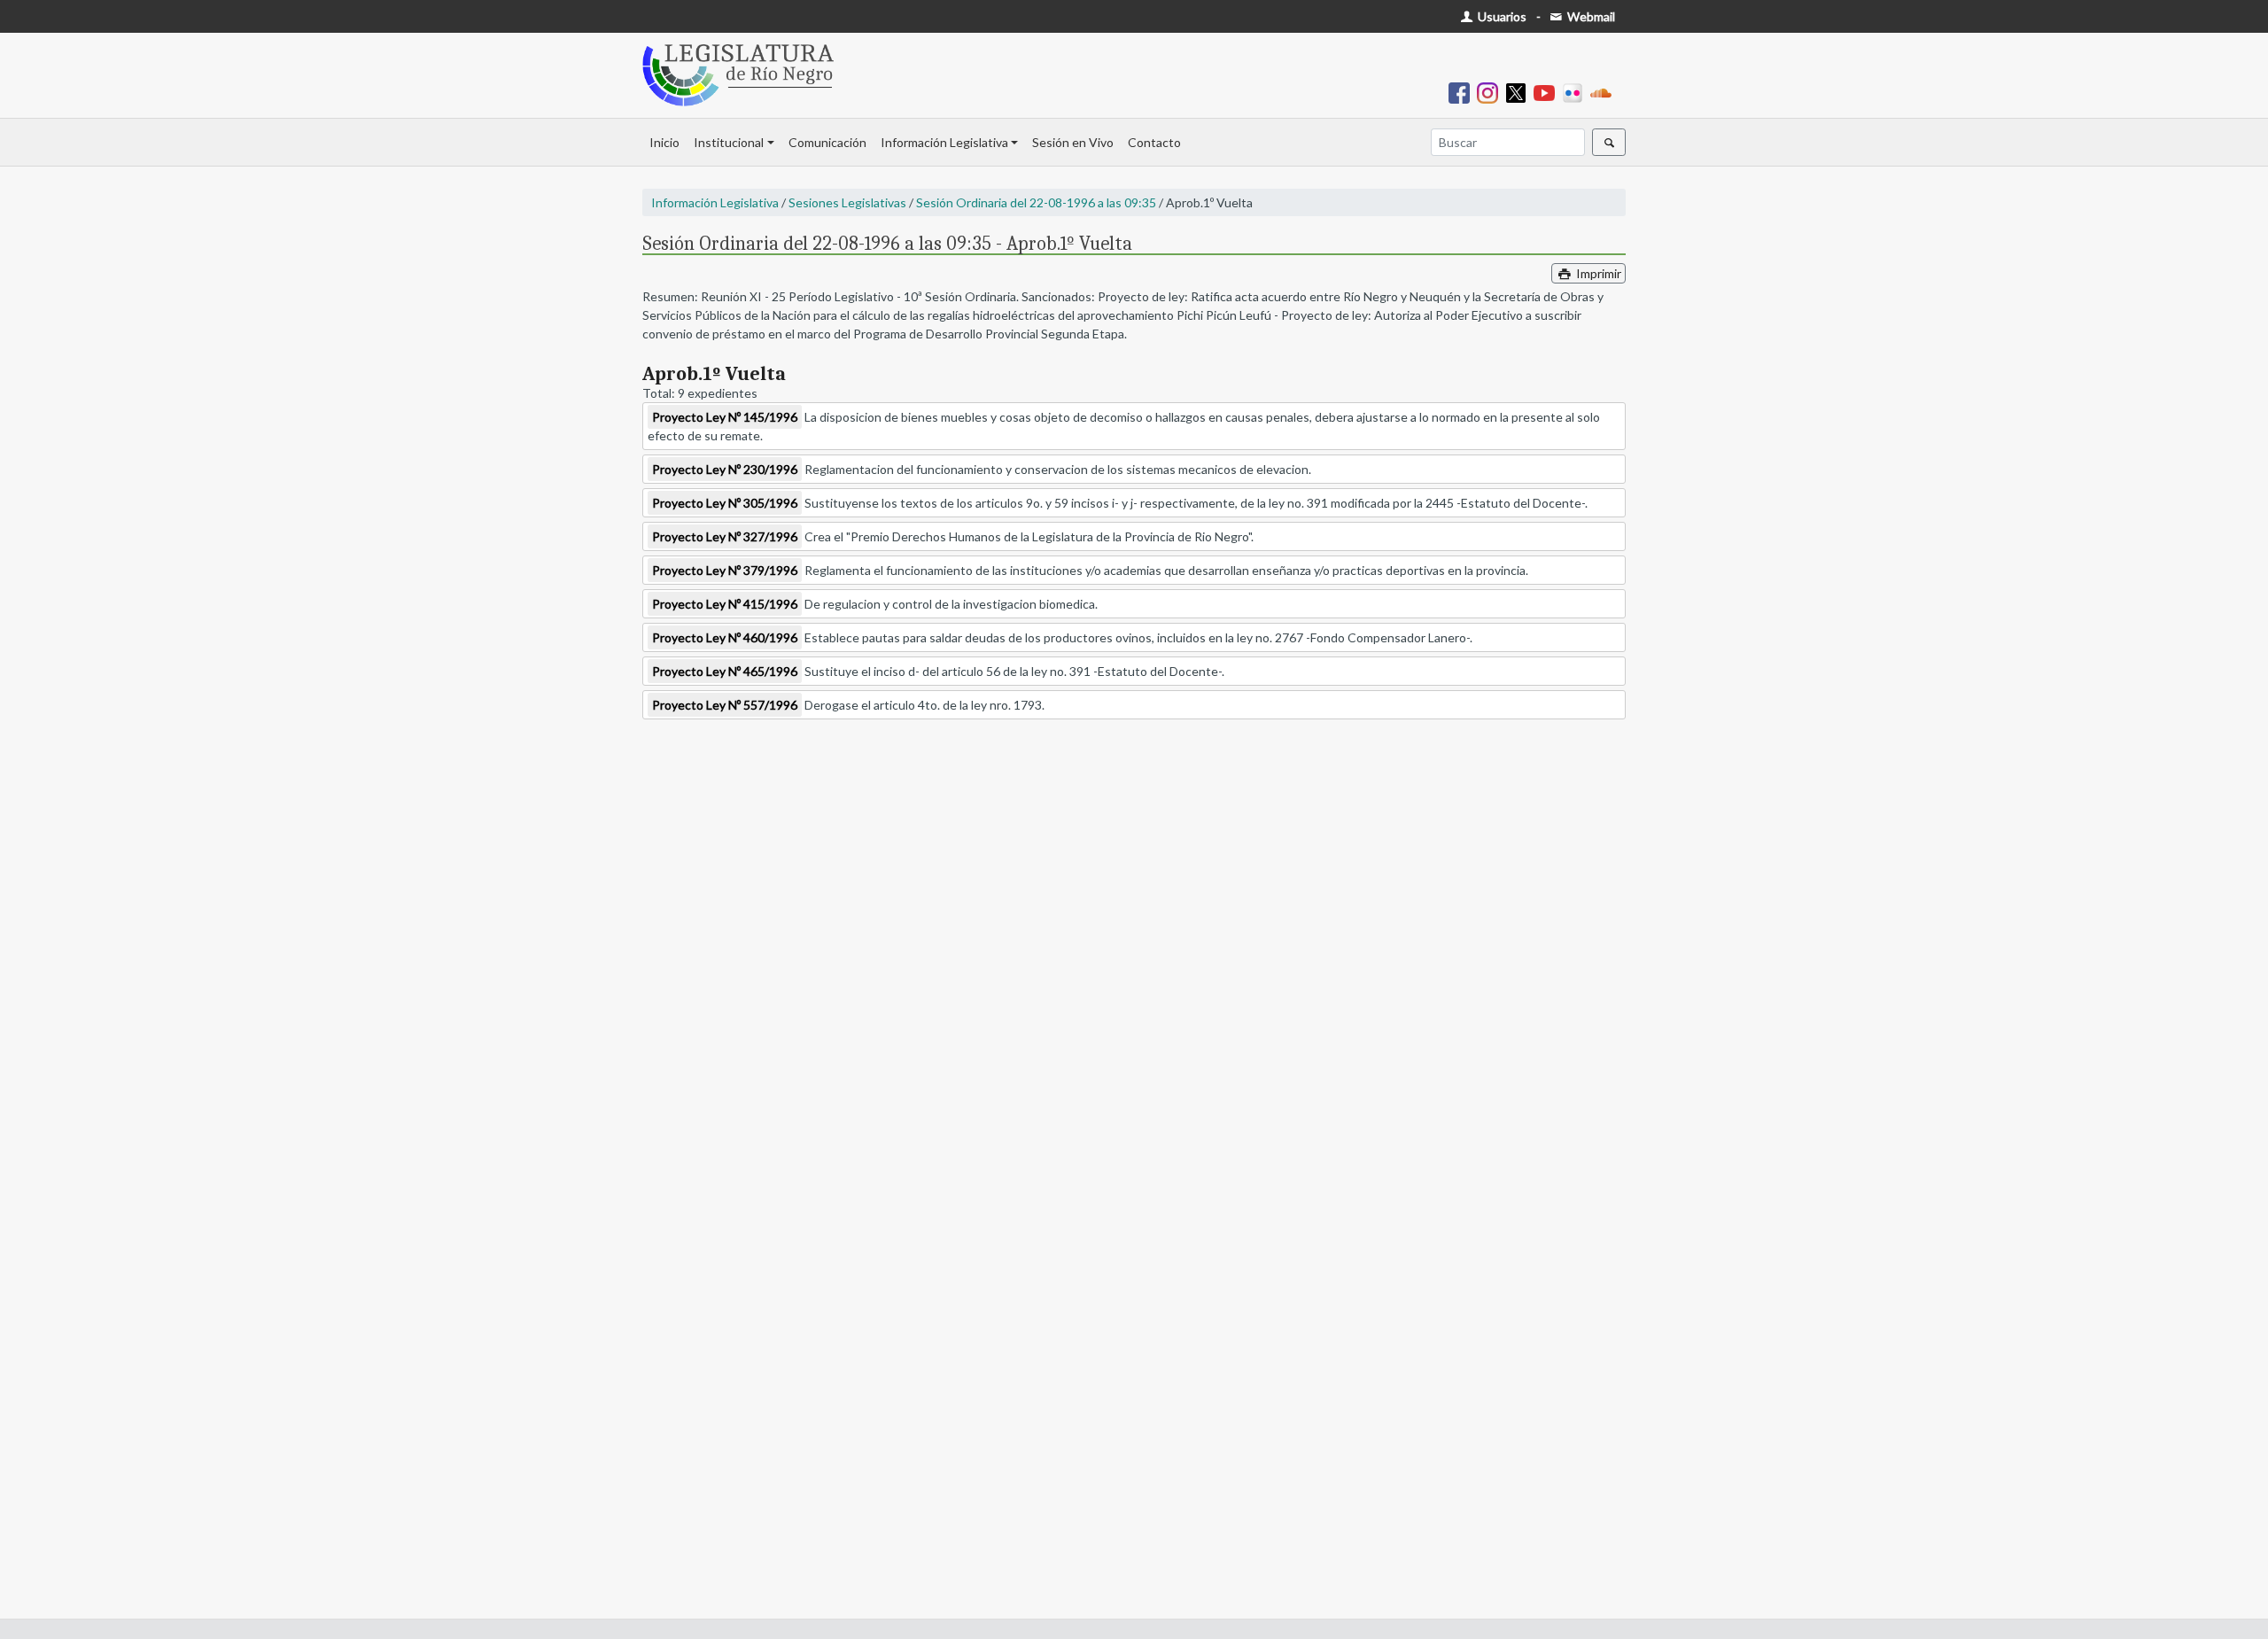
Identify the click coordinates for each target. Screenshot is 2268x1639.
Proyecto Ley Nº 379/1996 (725, 570)
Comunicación (827, 142)
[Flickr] (1576, 92)
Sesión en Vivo (1073, 142)
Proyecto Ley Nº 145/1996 (725, 417)
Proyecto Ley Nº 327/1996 (725, 536)
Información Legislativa (944, 142)
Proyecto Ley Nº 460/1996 (725, 637)
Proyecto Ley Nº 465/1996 (725, 671)
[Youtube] (1548, 92)
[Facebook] (1463, 92)
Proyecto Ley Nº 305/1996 (725, 503)
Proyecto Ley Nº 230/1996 (725, 469)
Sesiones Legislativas (847, 202)
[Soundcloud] (1604, 92)
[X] (1519, 92)
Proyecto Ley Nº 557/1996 (725, 705)
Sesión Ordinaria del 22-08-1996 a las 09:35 (1036, 202)
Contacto (1154, 142)
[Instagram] (1491, 92)
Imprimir (1597, 273)
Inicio (664, 142)
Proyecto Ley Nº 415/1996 (725, 604)
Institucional (729, 142)
